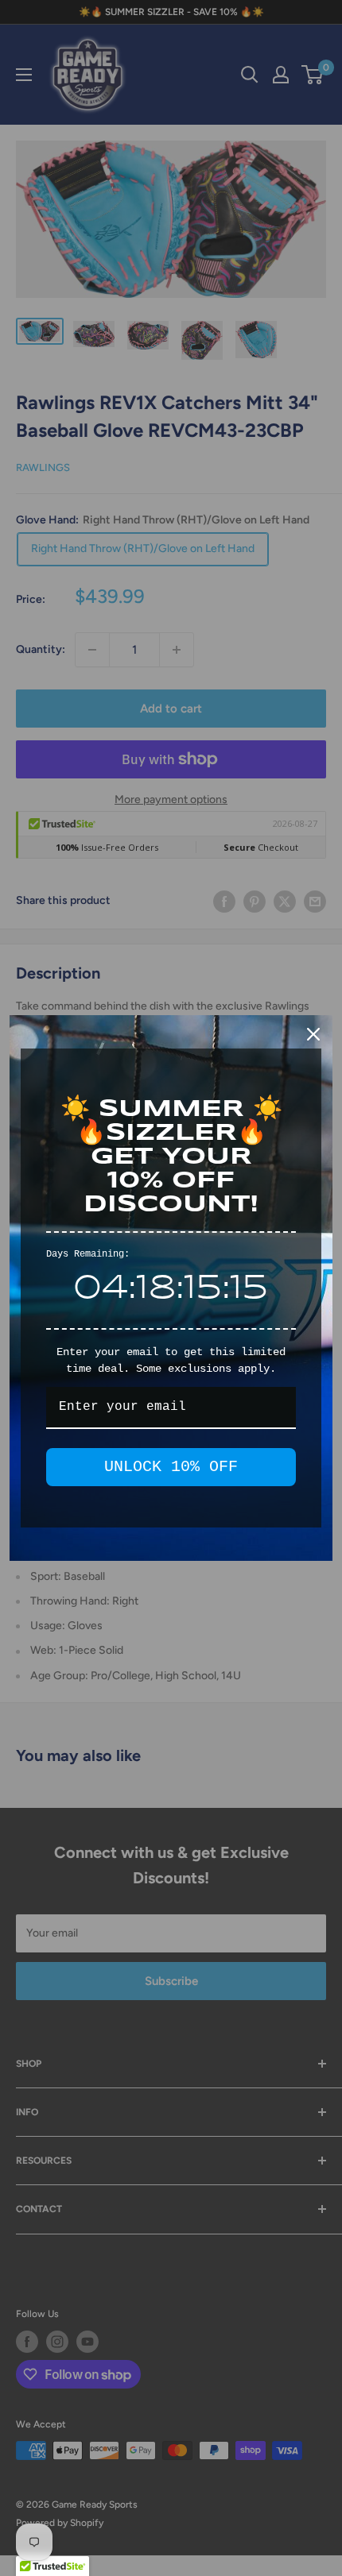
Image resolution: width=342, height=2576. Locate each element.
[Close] (313, 1034)
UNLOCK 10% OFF (171, 1467)
